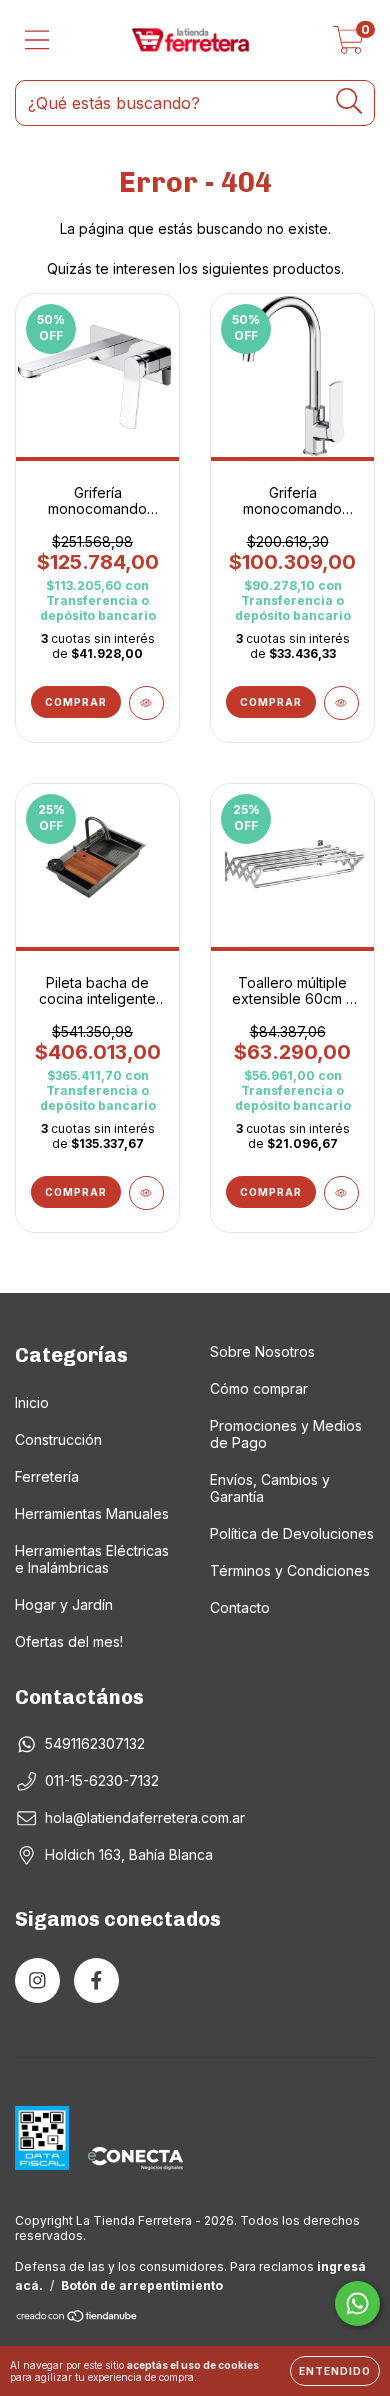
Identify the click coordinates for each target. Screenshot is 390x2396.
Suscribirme (195, 487)
